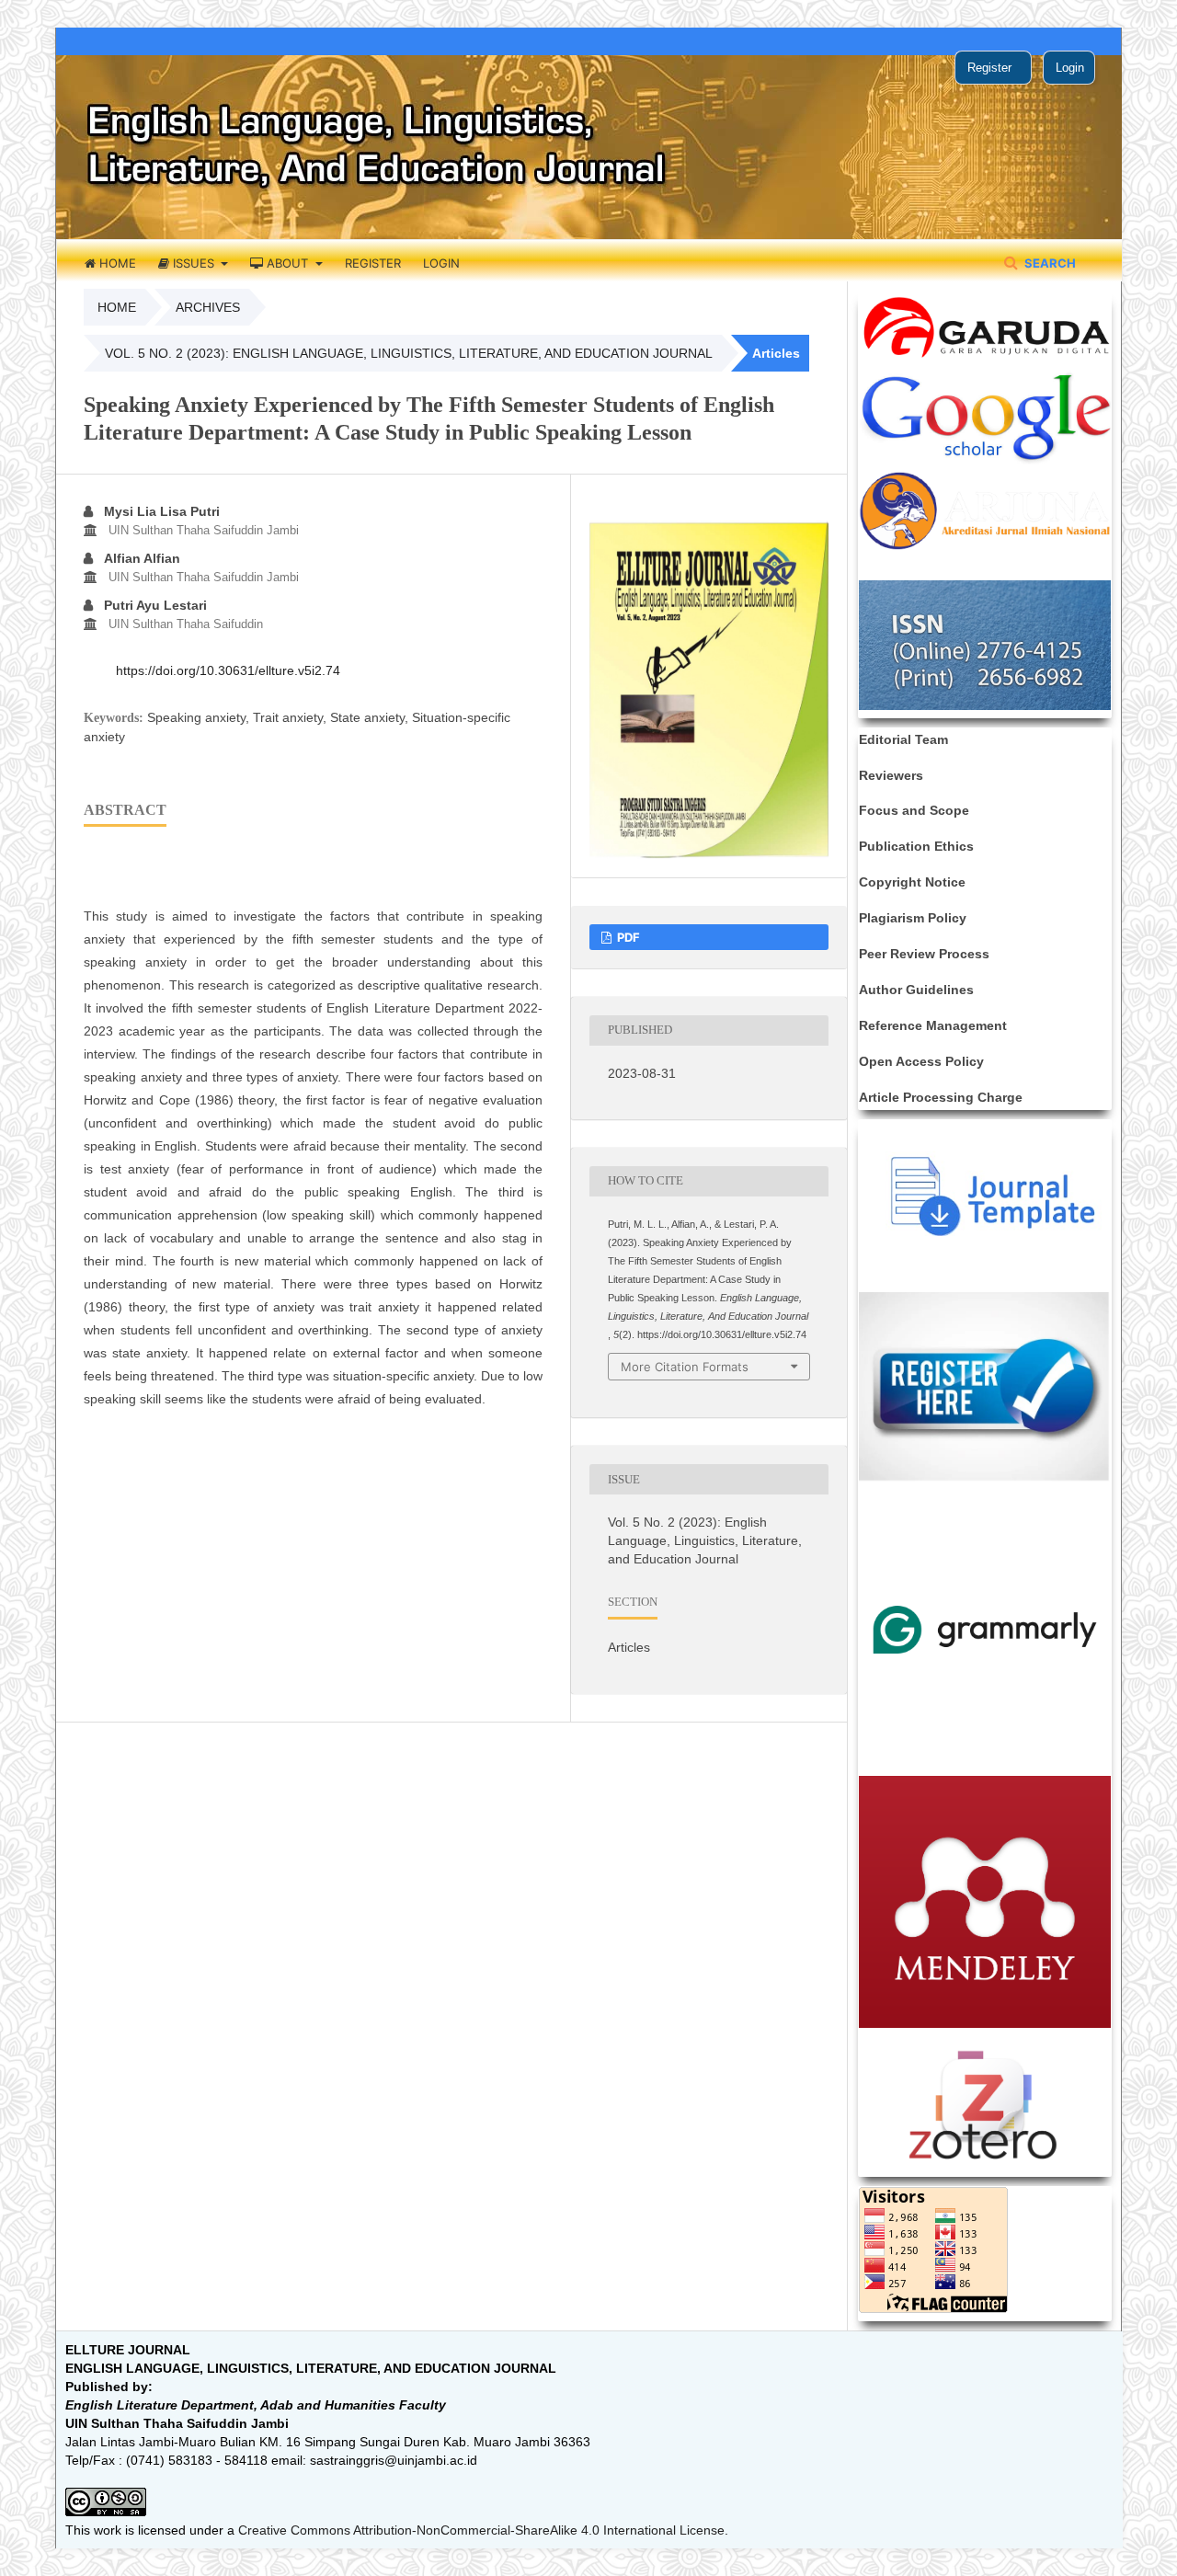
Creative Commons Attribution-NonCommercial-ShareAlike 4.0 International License (481, 2530)
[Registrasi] (985, 1479)
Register (373, 263)
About (287, 263)
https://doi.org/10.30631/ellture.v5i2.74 (228, 670)
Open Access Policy (921, 1061)
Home (116, 263)
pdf (627, 937)
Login (441, 263)
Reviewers (891, 775)
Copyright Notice (912, 882)
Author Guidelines (916, 990)
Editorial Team (903, 739)
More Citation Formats (685, 1367)
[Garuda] (985, 359)
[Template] (985, 1231)
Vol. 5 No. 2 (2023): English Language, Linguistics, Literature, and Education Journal (409, 353)
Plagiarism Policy (913, 918)
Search (1049, 263)
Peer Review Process (924, 954)
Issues (194, 263)
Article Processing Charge (941, 1097)
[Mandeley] (985, 2023)
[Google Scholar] (985, 460)
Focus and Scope (914, 810)
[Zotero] (985, 2164)
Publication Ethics (916, 846)
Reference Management (933, 1025)
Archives (208, 307)
